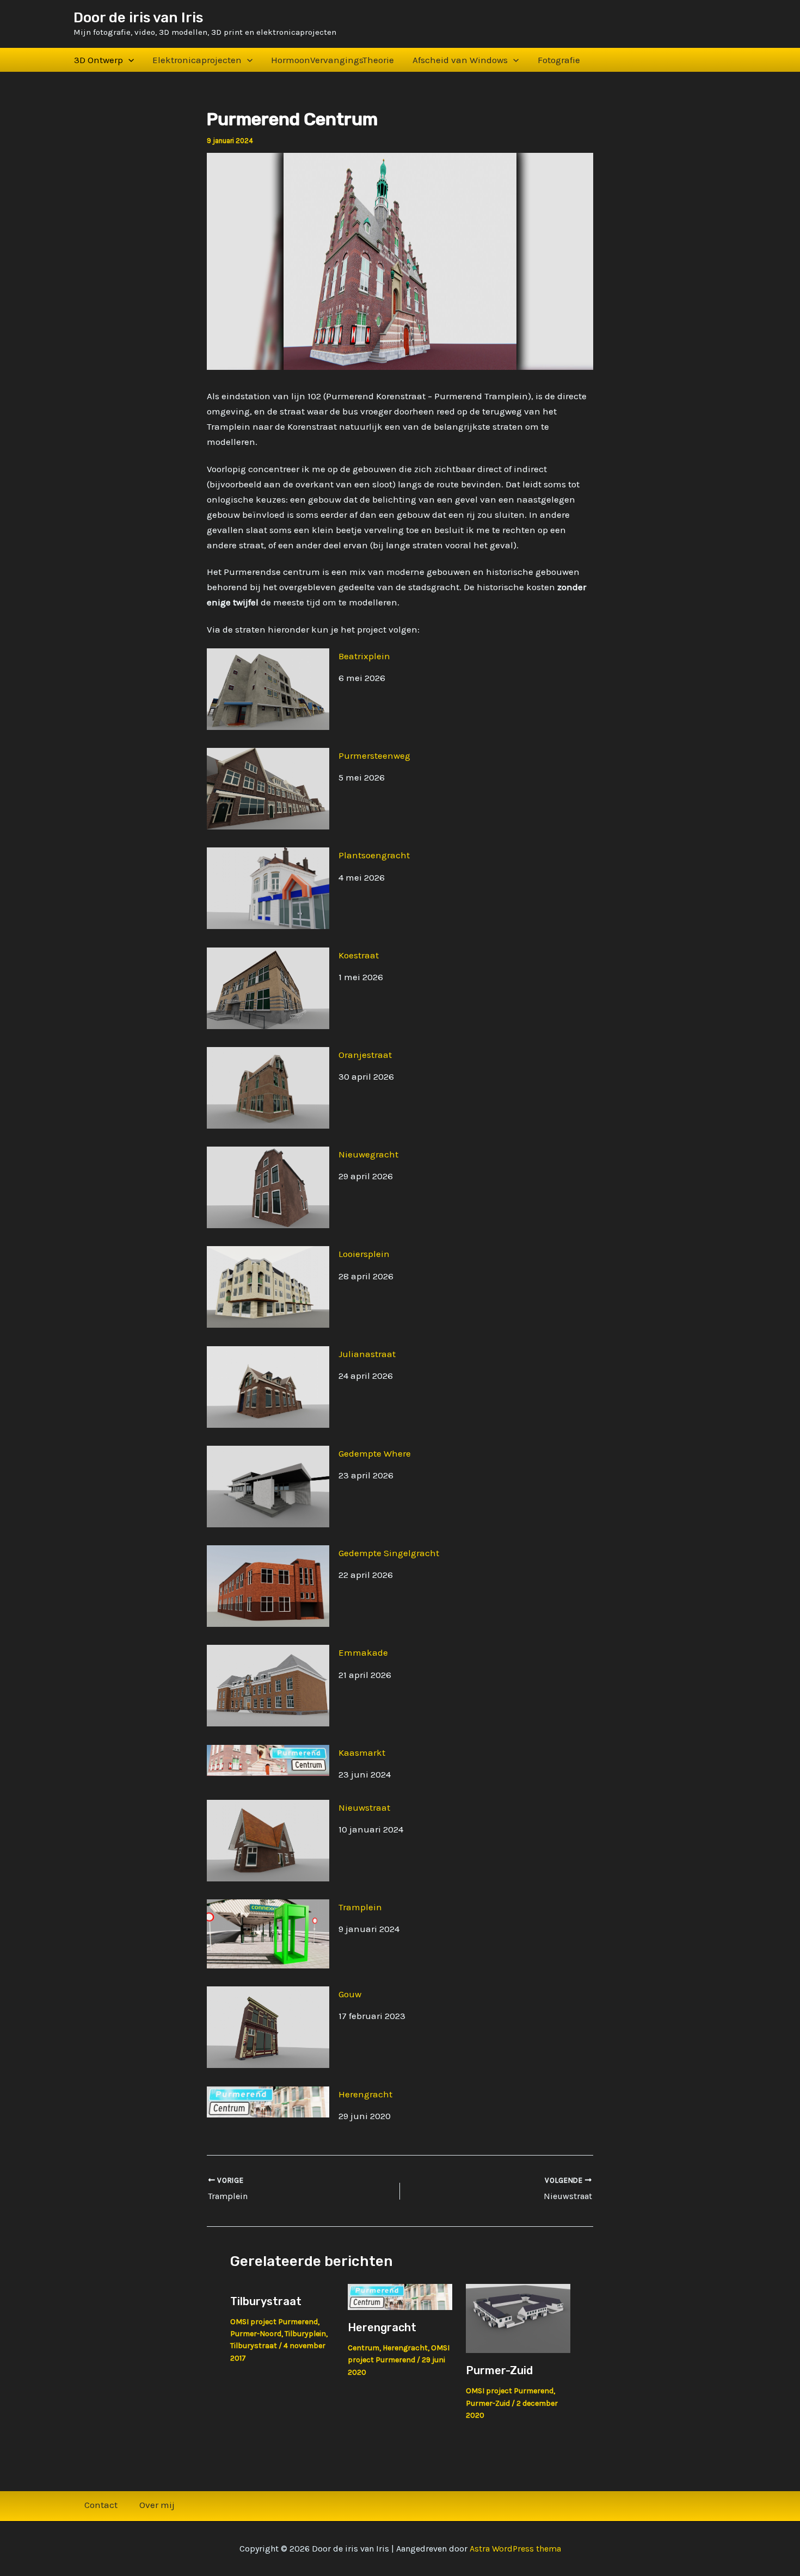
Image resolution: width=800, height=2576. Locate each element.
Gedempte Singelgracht (389, 1553)
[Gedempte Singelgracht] (268, 1586)
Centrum (364, 2348)
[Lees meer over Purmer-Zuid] (518, 2318)
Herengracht (365, 2094)
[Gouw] (268, 2027)
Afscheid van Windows (460, 60)
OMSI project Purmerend (274, 2322)
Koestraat (359, 955)
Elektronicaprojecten (197, 60)
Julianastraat (367, 1354)
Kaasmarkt (362, 1753)
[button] (128, 60)
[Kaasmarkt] (268, 1760)
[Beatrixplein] (268, 689)
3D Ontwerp (99, 60)
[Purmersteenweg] (268, 789)
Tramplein (360, 1907)
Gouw (350, 1994)
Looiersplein (364, 1254)
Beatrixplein (364, 656)
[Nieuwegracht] (268, 1187)
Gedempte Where (375, 1453)
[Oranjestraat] (268, 1088)
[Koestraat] (268, 988)
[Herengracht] (268, 2102)
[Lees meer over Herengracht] (400, 2296)
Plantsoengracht (374, 855)
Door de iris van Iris (138, 18)
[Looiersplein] (268, 1287)
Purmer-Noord (256, 2334)
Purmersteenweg (374, 756)
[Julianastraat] (268, 1387)
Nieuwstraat (364, 1807)
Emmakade (363, 1652)
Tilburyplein (305, 2334)
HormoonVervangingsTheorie (333, 60)
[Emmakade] (268, 1686)
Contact (101, 2505)
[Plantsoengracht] (268, 888)
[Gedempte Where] (268, 1487)
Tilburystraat (266, 2301)
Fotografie (559, 60)
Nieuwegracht (368, 1154)
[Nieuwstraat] (268, 1841)
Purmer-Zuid (499, 2370)
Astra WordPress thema (515, 2549)
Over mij (157, 2505)
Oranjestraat (365, 1055)
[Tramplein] (268, 1934)
